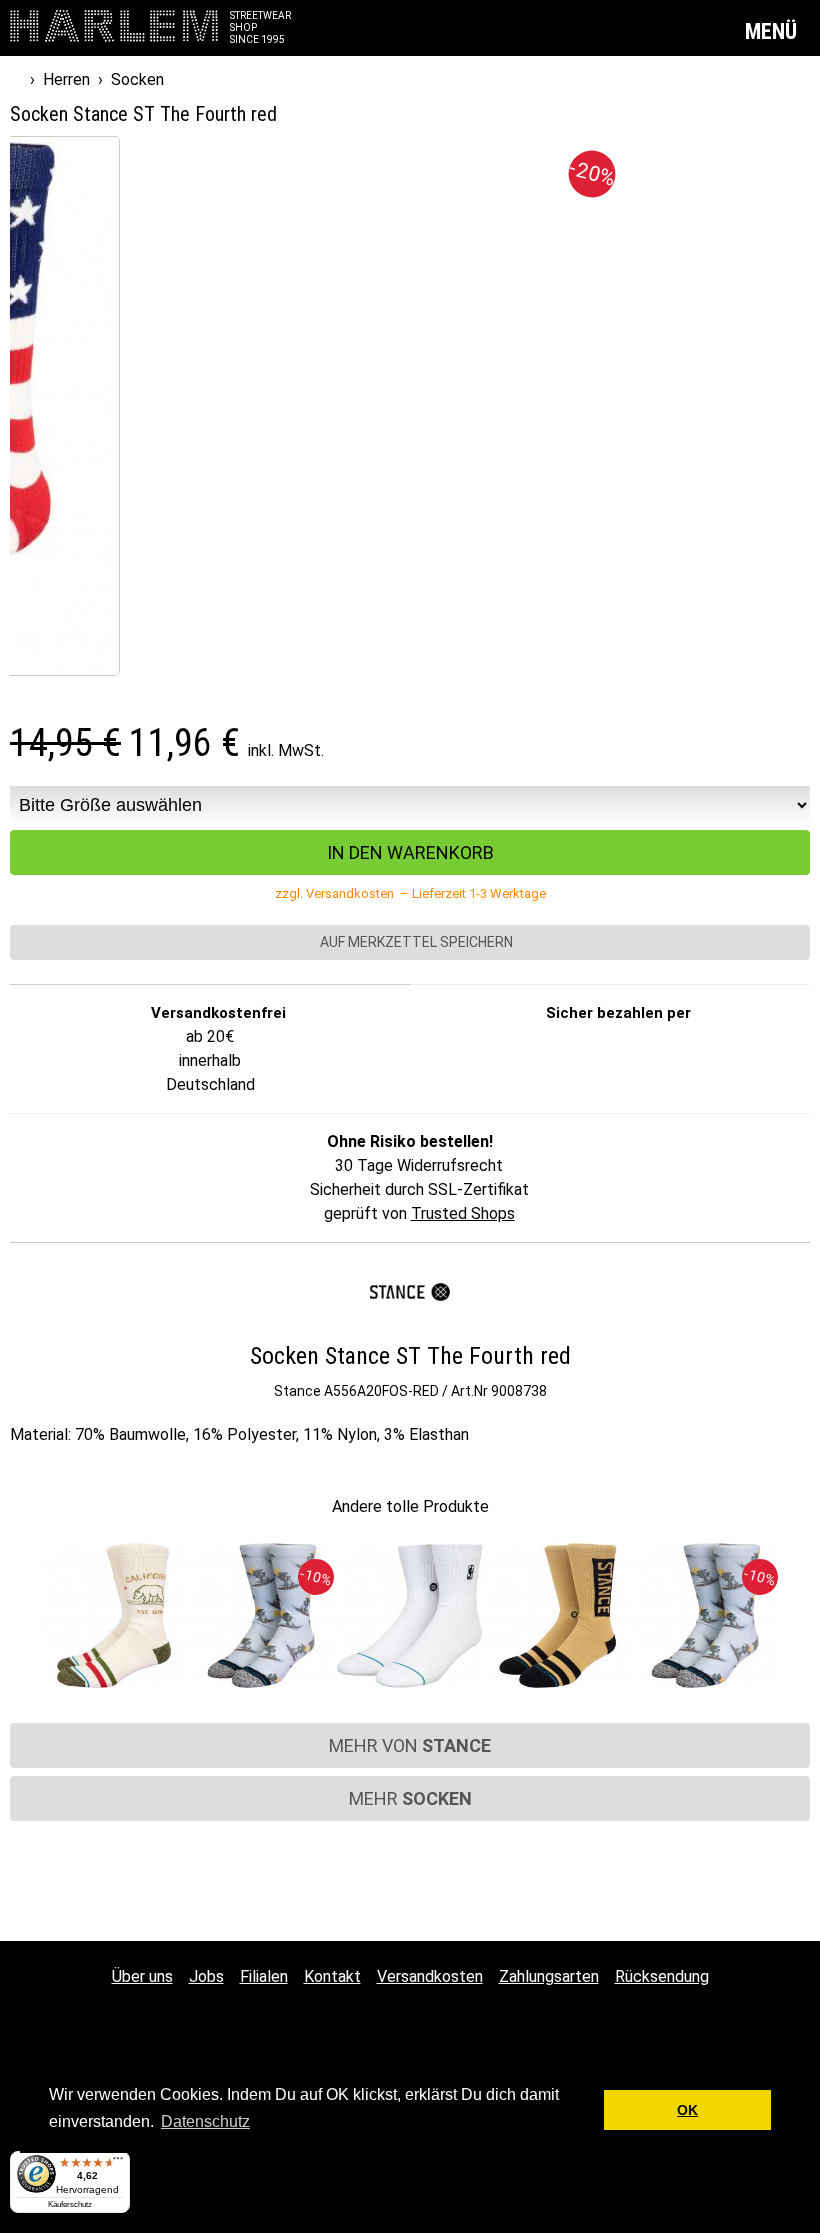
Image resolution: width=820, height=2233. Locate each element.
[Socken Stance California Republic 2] (113, 1617)
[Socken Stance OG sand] (557, 1617)
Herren (66, 79)
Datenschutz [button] (205, 2121)
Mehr (410, 1798)
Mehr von (410, 1745)
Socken (137, 79)
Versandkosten (430, 1976)
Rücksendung (662, 1976)
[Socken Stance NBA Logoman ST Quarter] (409, 1617)
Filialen (264, 1976)
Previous (23, 1605)
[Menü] (118, 2163)
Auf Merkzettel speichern (415, 942)
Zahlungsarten (549, 1976)
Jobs (206, 1976)
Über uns (142, 1976)
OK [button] (687, 2110)
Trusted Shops (463, 1213)
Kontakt (332, 1976)
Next (796, 1605)
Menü (773, 31)
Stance (297, 1391)
